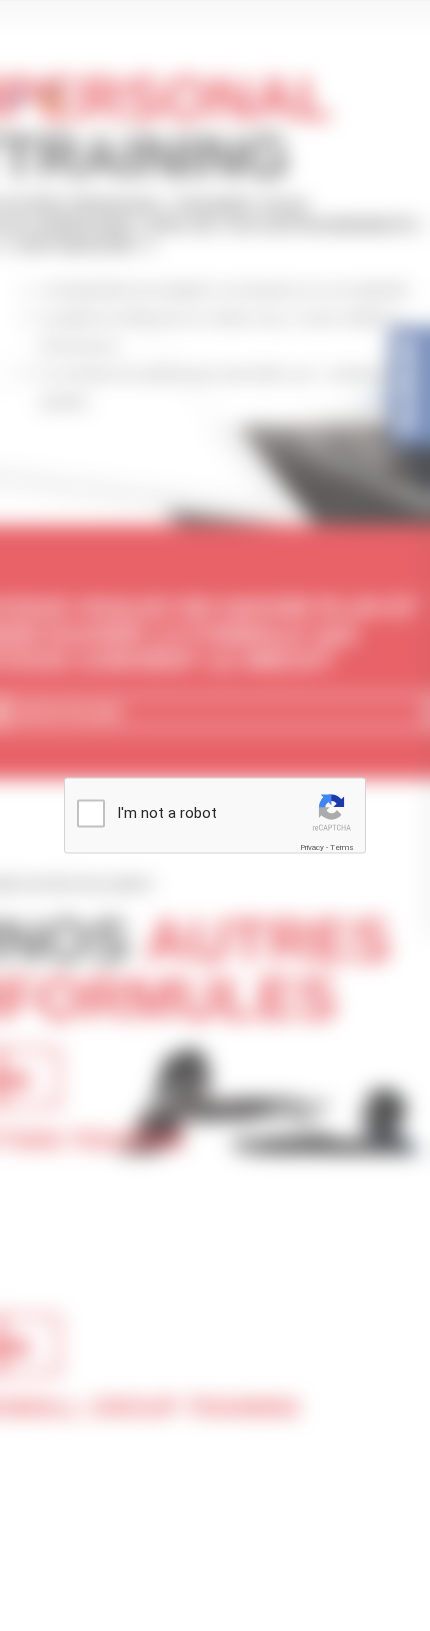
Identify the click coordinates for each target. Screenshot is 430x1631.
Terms (342, 847)
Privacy (312, 847)
